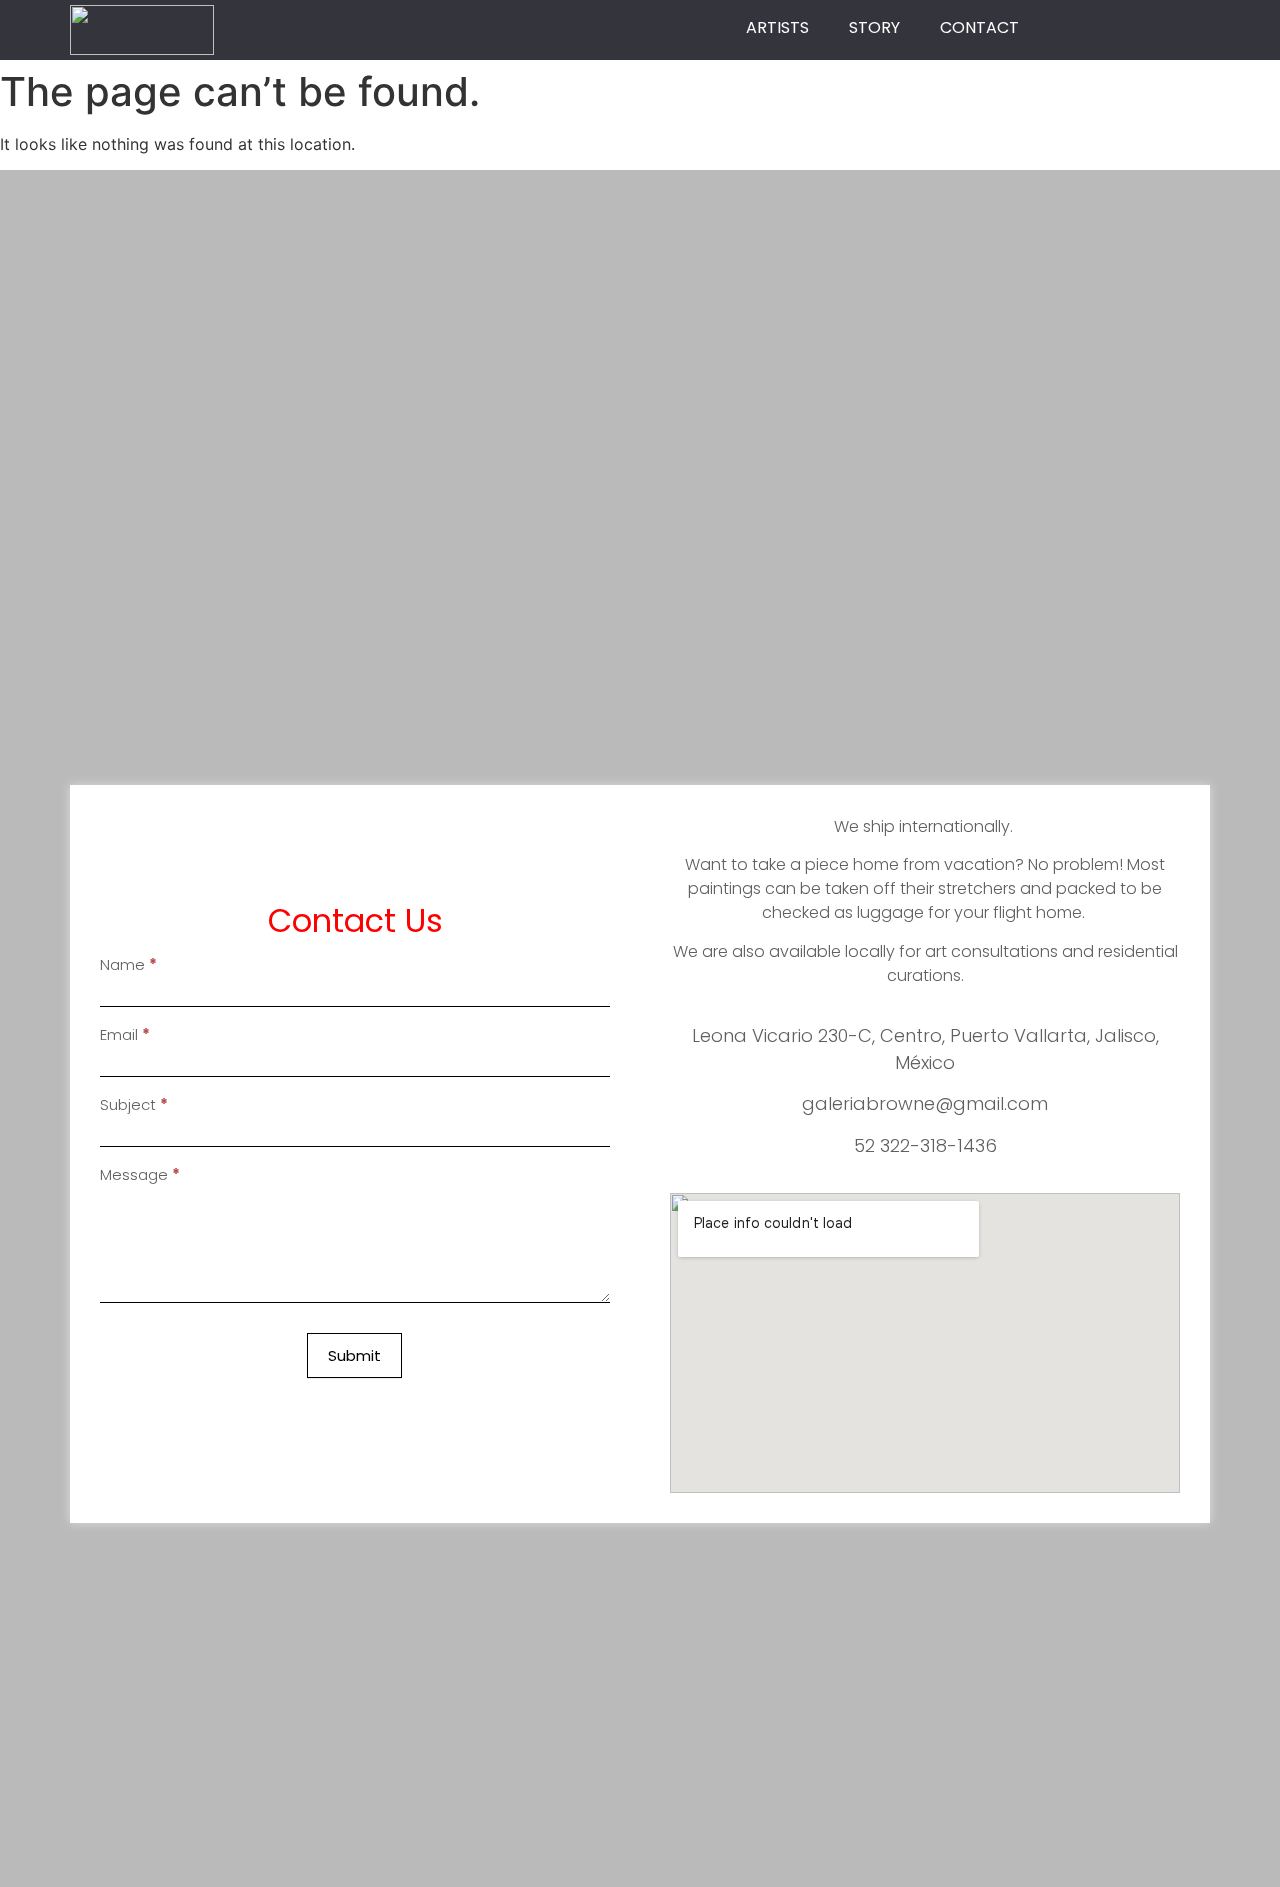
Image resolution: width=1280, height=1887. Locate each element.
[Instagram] (1142, 28)
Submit (354, 1355)
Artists (777, 27)
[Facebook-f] (1107, 28)
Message (140, 1176)
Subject (134, 1106)
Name (128, 966)
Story (874, 27)
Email (125, 1036)
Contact (979, 27)
